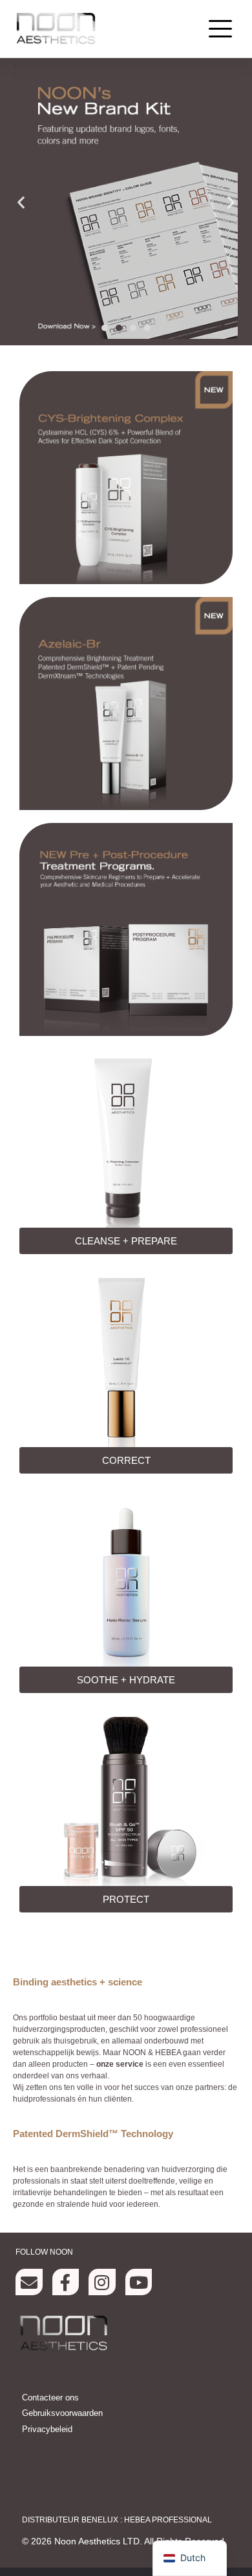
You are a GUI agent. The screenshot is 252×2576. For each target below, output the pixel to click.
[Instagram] (102, 2282)
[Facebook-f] (66, 2282)
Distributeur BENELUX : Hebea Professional (117, 2520)
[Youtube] (139, 2282)
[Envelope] (29, 2282)
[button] (220, 29)
